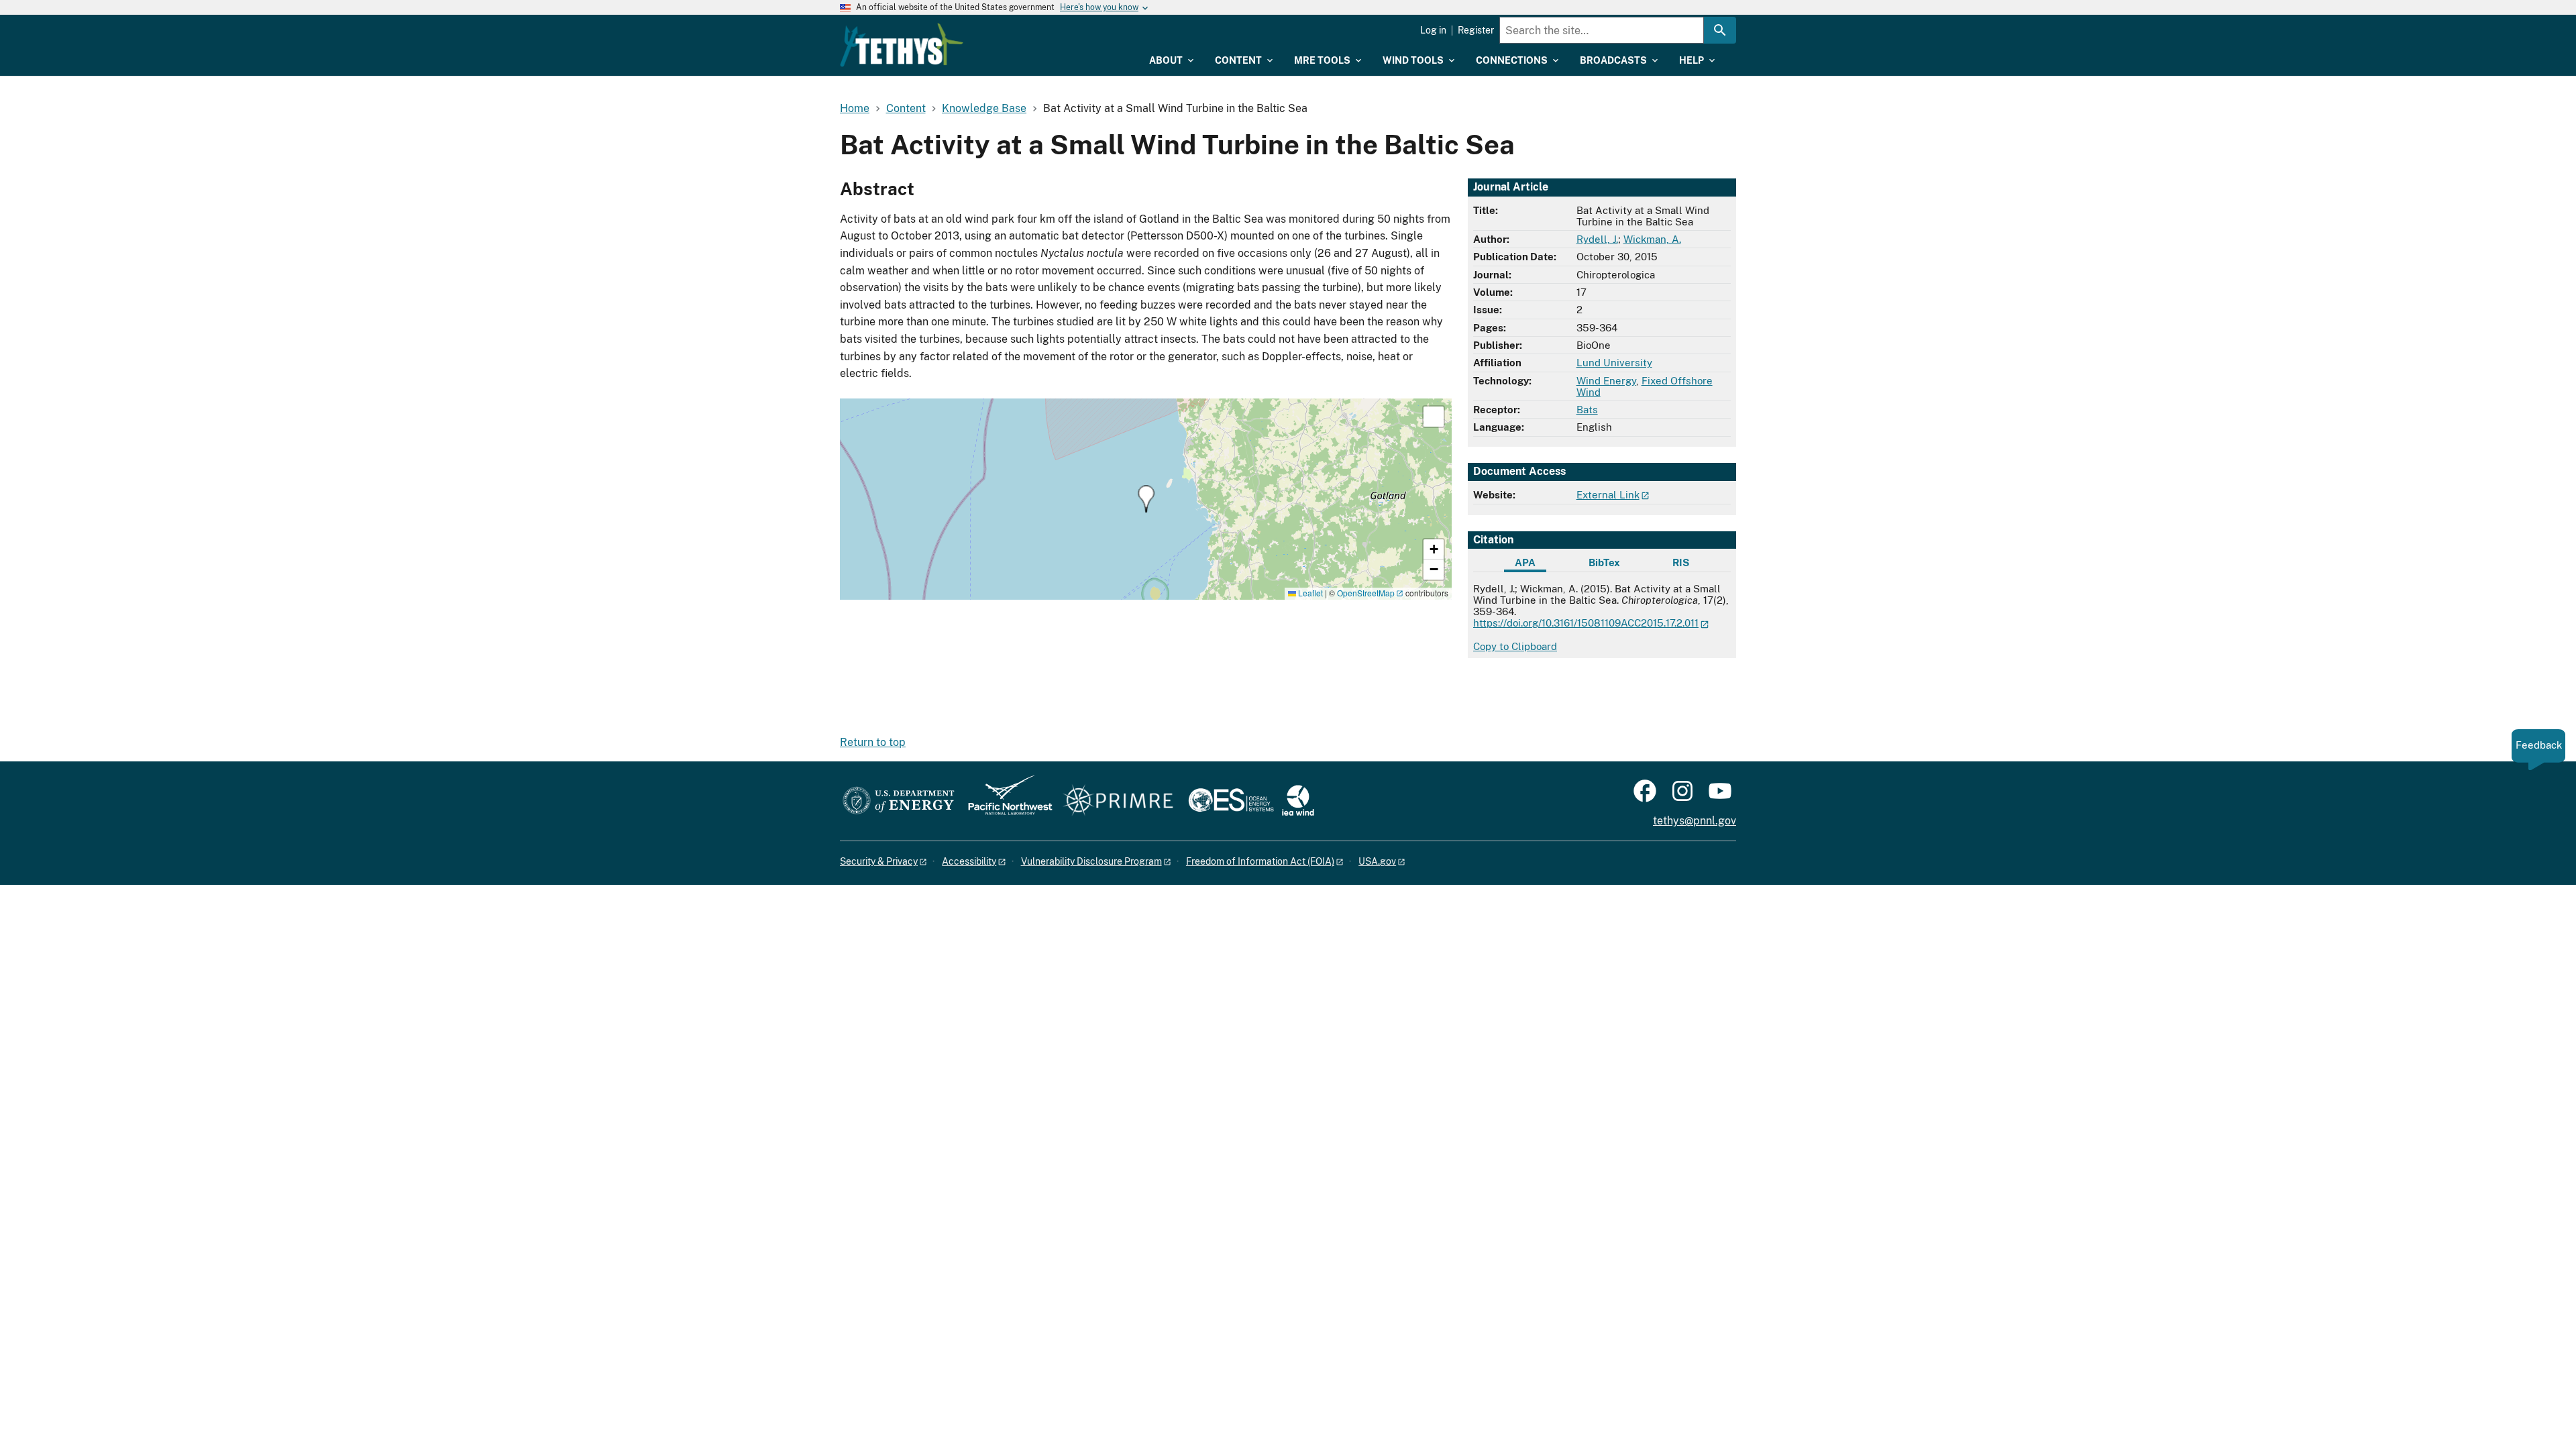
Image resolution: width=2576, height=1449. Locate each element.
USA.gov (1377, 861)
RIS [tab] (1681, 562)
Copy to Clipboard (1515, 646)
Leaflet (1309, 593)
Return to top (873, 742)
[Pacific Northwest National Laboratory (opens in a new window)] (1005, 801)
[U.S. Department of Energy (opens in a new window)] (899, 801)
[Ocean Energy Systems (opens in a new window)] (1232, 801)
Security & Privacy (879, 861)
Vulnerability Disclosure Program (1091, 861)
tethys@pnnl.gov (1695, 821)
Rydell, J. (1597, 239)
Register (1476, 30)
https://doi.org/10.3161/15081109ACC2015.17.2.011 (1586, 623)
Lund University (1614, 363)
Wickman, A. (1652, 239)
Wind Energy (1606, 381)
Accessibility (969, 861)
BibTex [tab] (1604, 562)
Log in (1433, 30)
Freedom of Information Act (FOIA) (1260, 861)
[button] (1146, 499)
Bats (1587, 410)
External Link (1608, 495)
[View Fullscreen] (1434, 417)
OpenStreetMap (1366, 593)
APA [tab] (1525, 562)
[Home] (902, 45)
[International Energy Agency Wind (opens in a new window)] (1298, 801)
